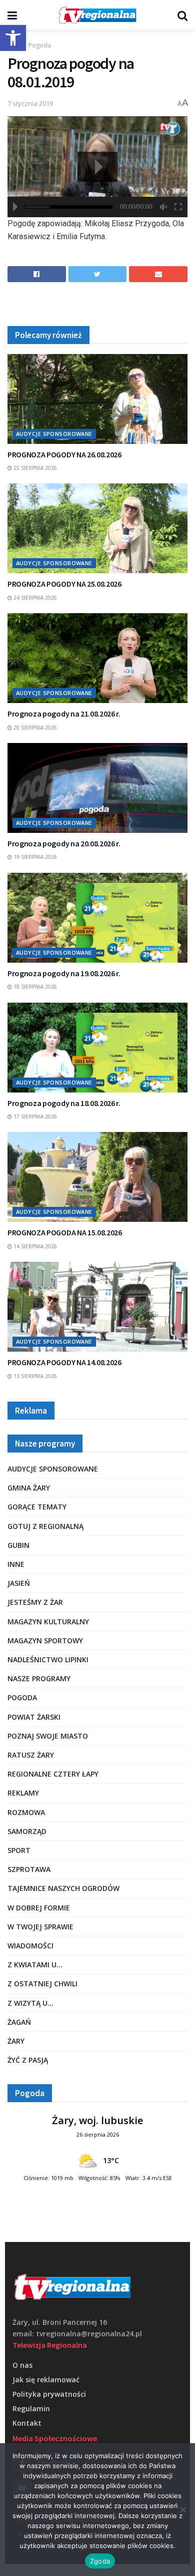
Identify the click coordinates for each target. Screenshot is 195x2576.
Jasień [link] (19, 1583)
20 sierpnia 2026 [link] (34, 728)
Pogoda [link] (40, 45)
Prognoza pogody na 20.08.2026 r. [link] (64, 843)
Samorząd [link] (27, 1831)
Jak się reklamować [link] (46, 2380)
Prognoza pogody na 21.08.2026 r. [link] (64, 714)
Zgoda (100, 2561)
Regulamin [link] (31, 2408)
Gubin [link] (18, 1545)
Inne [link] (16, 1564)
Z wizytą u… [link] (30, 2003)
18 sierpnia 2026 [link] (34, 987)
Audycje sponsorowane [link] (54, 434)
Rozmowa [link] (26, 1812)
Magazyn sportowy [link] (45, 1641)
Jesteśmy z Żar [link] (35, 1602)
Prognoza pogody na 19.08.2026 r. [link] (64, 973)
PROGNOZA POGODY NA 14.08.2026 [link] (64, 1362)
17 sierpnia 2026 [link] (34, 1116)
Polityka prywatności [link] (49, 2394)
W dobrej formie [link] (39, 1908)
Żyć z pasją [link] (28, 2060)
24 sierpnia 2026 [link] (34, 598)
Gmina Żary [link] (29, 1488)
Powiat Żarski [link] (34, 1717)
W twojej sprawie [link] (40, 1927)
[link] (13, 38)
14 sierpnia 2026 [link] (34, 1246)
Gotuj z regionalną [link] (45, 1526)
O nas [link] (22, 2365)
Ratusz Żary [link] (31, 1755)
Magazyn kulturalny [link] (48, 1622)
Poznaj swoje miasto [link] (48, 1736)
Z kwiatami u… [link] (35, 1965)
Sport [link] (19, 1850)
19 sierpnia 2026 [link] (34, 857)
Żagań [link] (19, 2022)
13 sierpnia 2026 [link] (34, 1376)
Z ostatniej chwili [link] (42, 1984)
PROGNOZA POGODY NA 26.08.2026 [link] (64, 454)
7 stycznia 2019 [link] (30, 103)
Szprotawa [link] (29, 1869)
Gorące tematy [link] (37, 1507)
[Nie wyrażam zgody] (182, 2510)
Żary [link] (16, 2041)
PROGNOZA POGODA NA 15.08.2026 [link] (65, 1232)
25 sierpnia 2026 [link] (34, 468)
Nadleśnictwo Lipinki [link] (48, 1659)
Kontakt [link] (27, 2423)
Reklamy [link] (23, 1793)
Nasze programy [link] (39, 1678)
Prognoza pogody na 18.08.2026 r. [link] (64, 1103)
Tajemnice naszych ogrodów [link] (63, 1888)
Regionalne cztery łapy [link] (53, 1774)
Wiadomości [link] (30, 1946)
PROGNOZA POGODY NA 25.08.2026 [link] (64, 584)
